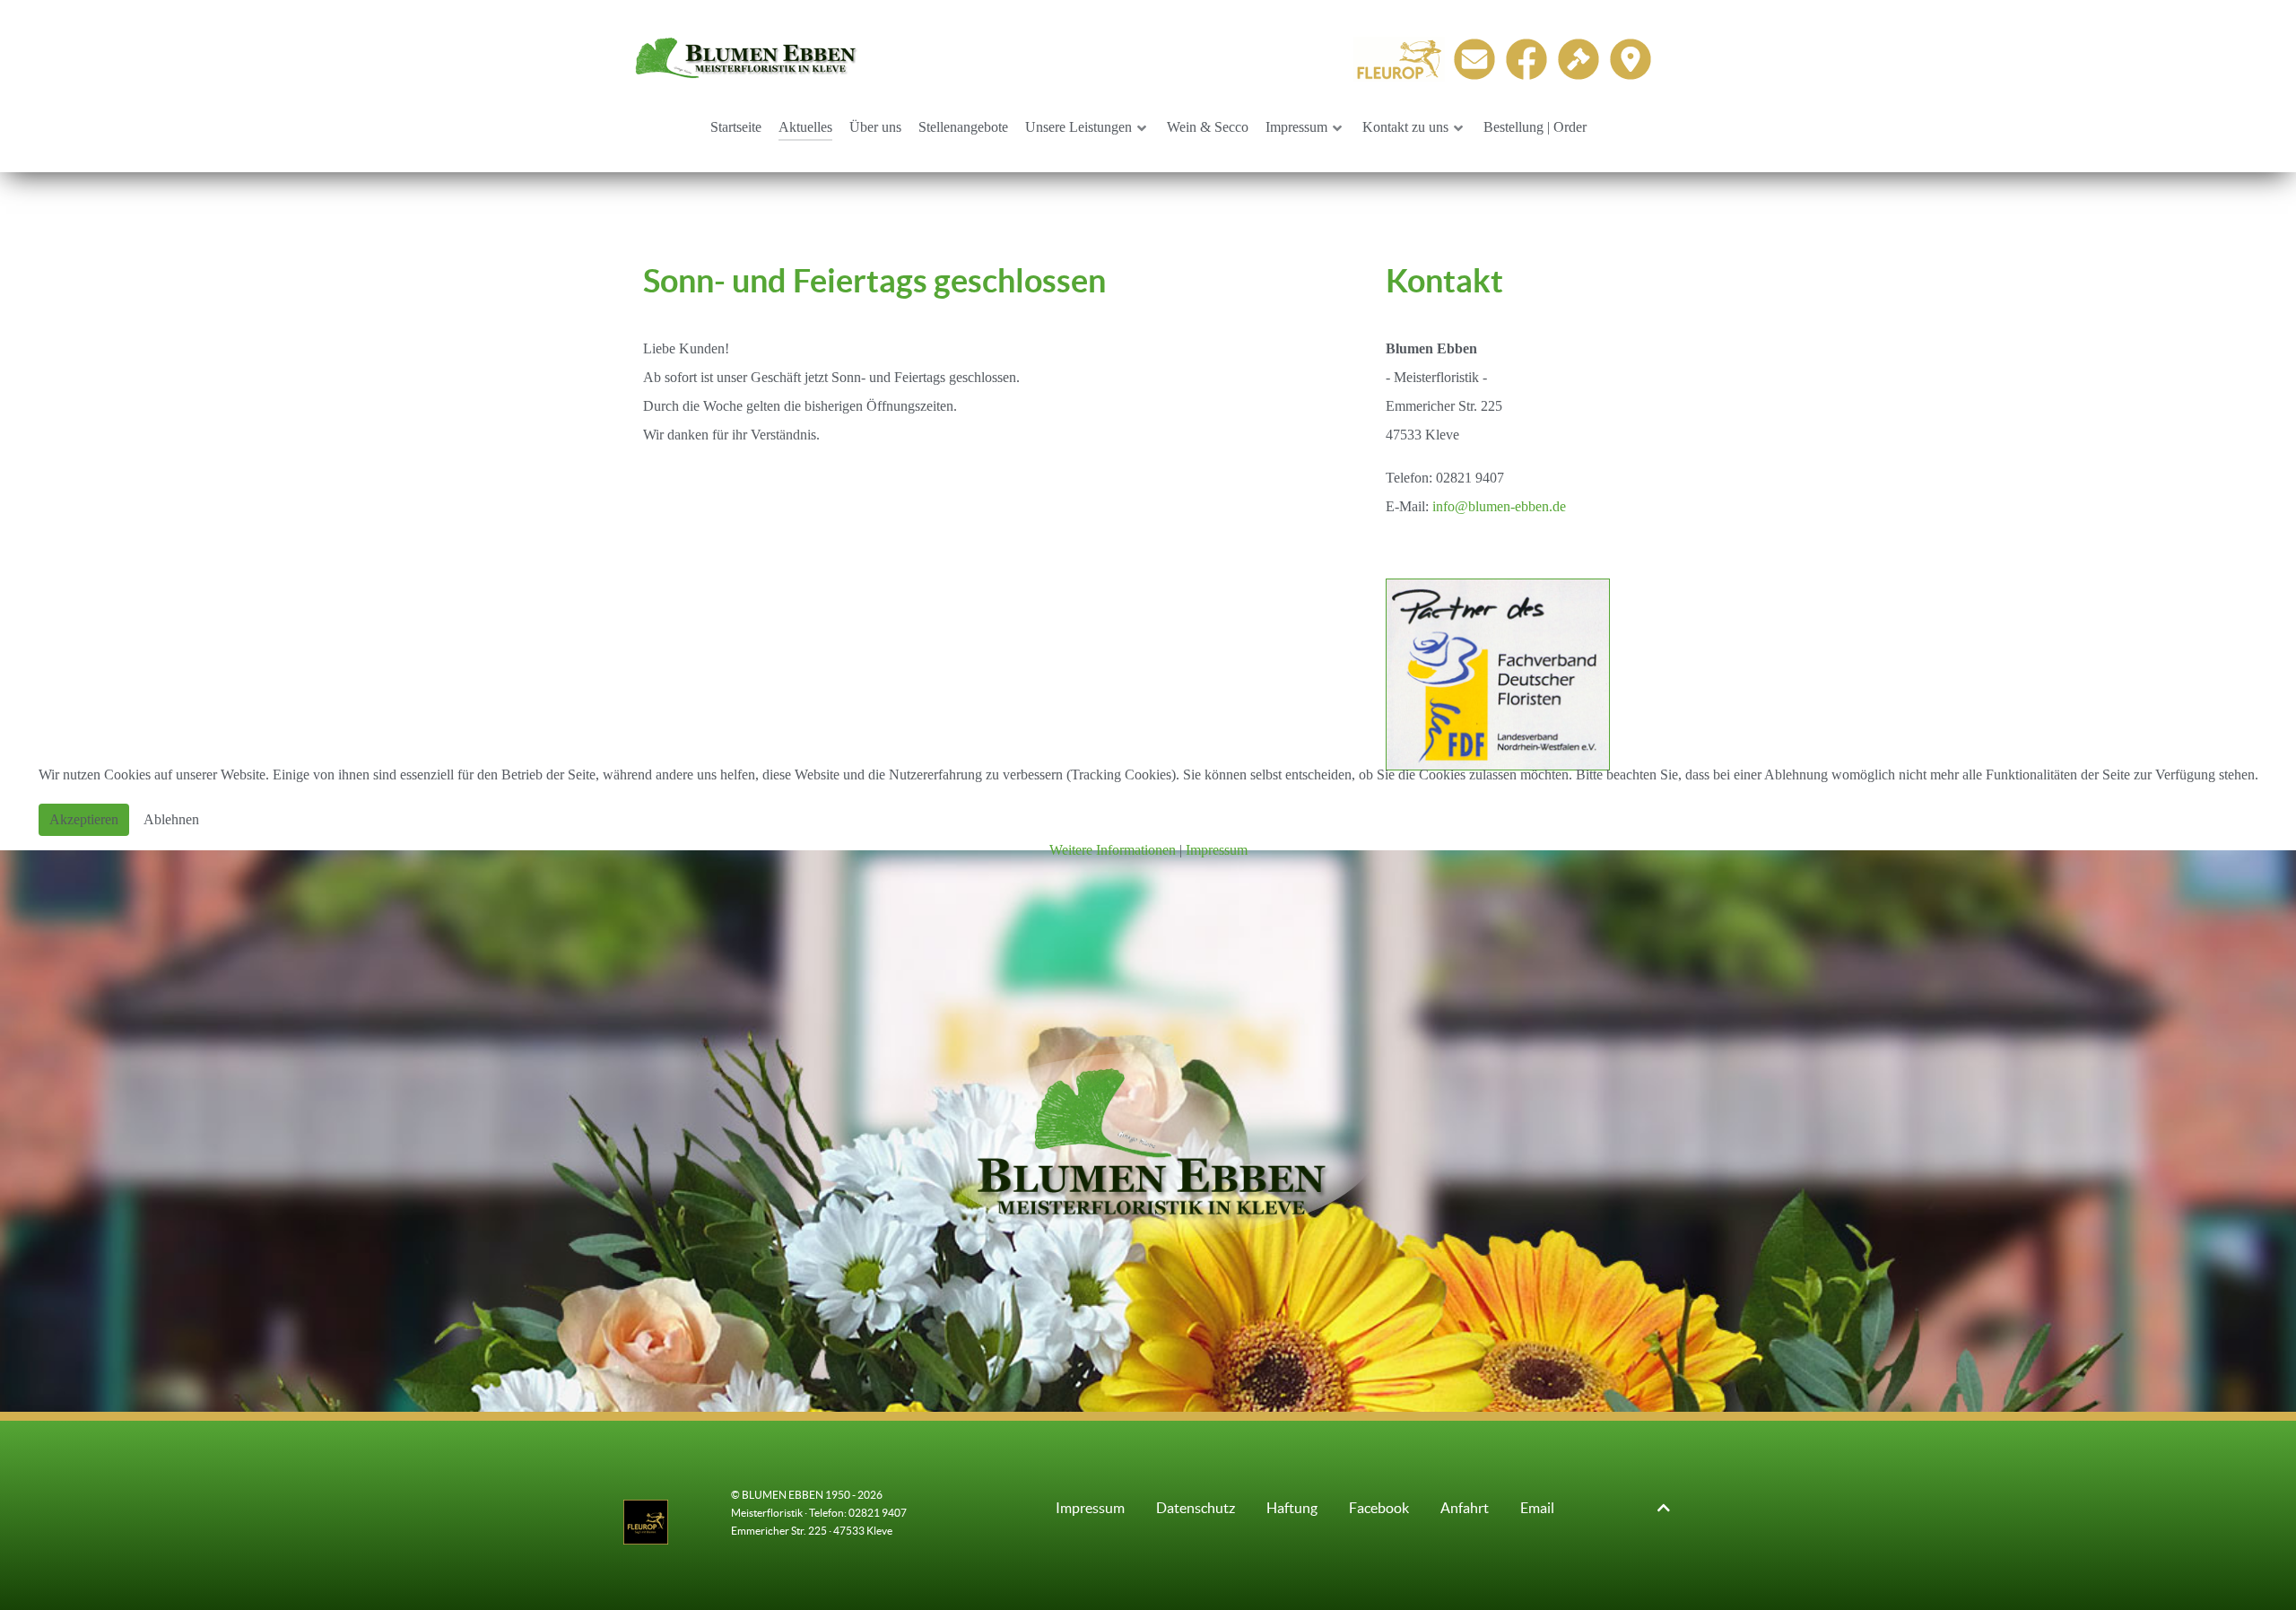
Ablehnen (171, 819)
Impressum (1217, 850)
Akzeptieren (84, 819)
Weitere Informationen (1113, 850)
